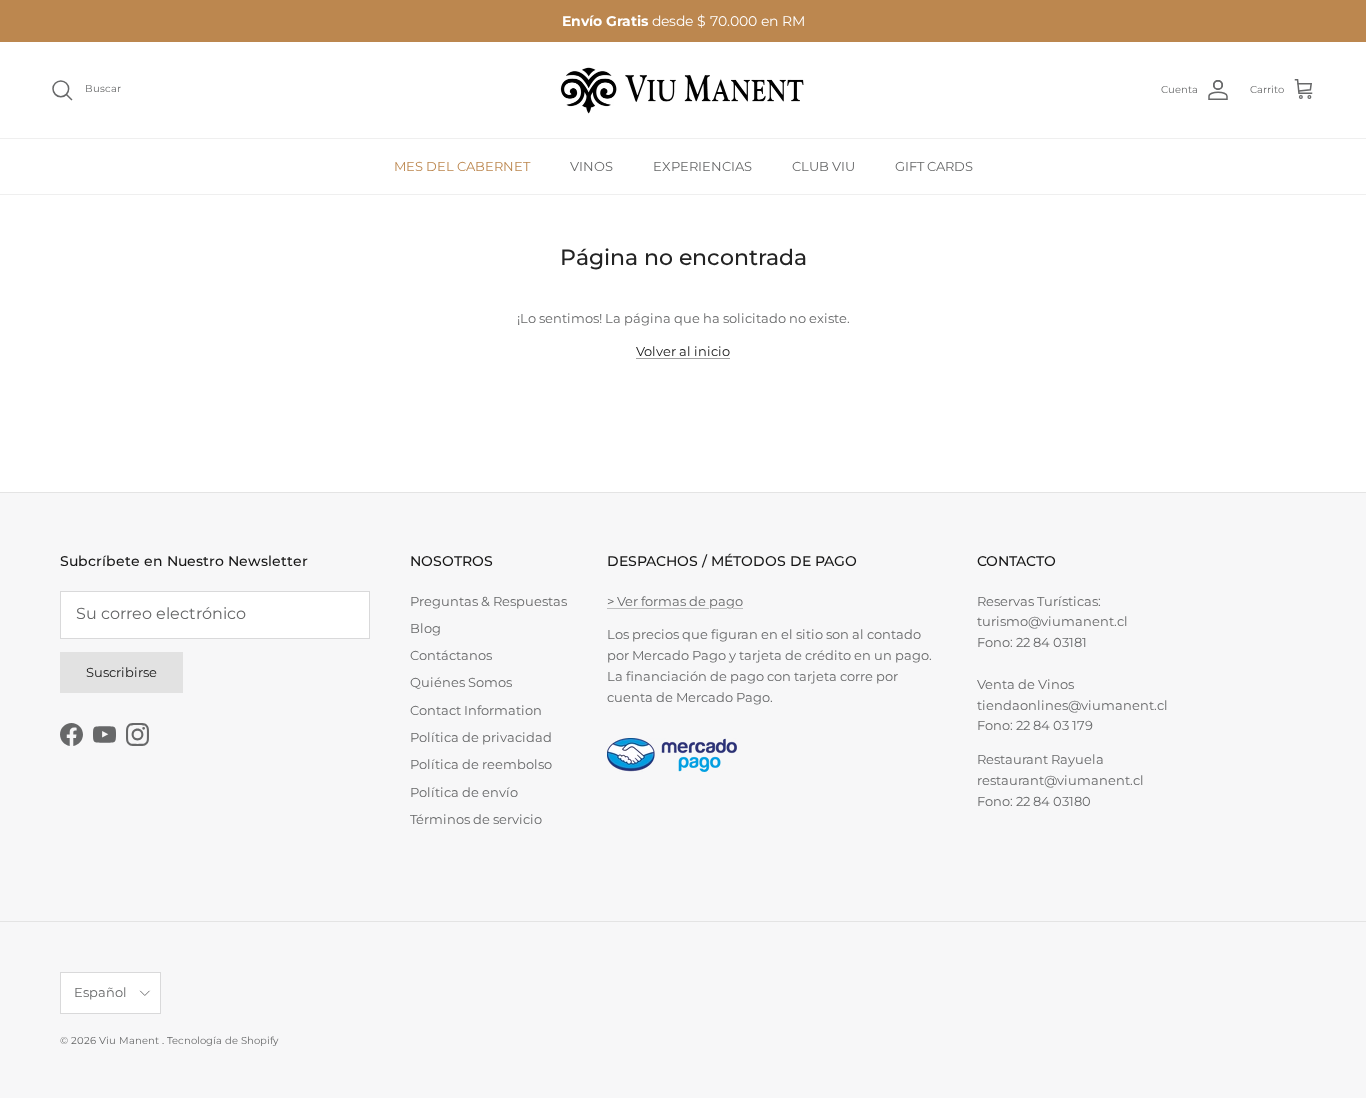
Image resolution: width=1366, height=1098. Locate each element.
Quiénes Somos (461, 682)
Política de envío (464, 792)
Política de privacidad (481, 737)
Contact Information (476, 710)
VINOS (591, 165)
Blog (425, 628)
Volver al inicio (683, 351)
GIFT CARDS (934, 165)
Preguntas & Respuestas (488, 601)
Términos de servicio (476, 819)
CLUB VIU (823, 165)
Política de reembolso (481, 764)
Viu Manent (130, 1040)
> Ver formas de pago (675, 601)
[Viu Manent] (683, 90)
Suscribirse (121, 672)
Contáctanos (451, 655)
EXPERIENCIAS (702, 165)
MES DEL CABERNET (462, 165)
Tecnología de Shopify (222, 1040)
